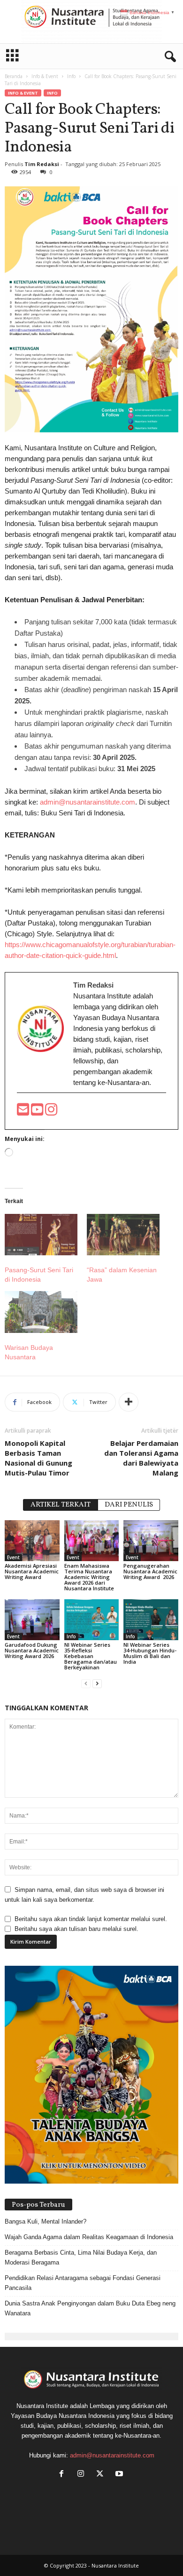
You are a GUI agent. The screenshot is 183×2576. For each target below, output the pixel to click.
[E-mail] (24, 1112)
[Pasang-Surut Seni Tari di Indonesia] (41, 1235)
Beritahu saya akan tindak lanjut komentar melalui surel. (91, 1919)
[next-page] (97, 1683)
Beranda (14, 76)
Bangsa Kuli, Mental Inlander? (46, 2221)
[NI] (91, 22)
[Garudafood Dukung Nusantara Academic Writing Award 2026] (32, 1620)
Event (13, 1557)
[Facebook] (64, 2475)
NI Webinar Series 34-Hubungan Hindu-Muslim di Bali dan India (150, 1653)
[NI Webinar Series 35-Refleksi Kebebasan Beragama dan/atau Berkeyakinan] (92, 1620)
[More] (129, 1402)
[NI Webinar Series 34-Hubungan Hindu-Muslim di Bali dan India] (151, 1620)
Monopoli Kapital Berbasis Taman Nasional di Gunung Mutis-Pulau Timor (38, 1458)
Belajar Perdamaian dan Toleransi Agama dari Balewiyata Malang (141, 1458)
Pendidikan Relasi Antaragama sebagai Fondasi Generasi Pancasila (83, 2283)
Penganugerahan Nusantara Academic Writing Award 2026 (150, 1571)
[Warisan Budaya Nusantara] (41, 1312)
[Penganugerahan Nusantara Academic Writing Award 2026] (151, 1541)
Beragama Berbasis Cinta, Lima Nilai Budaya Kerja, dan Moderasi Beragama (81, 2257)
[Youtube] (38, 1112)
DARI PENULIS (129, 1505)
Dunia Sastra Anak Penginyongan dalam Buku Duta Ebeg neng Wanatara (90, 2308)
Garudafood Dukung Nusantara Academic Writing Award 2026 (32, 1650)
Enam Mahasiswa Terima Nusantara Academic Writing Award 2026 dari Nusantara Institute (89, 1577)
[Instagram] (83, 2475)
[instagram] (51, 1112)
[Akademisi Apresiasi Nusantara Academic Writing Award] (32, 1541)
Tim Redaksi (42, 164)
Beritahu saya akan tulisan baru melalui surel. (76, 1929)
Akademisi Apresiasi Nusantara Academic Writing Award (32, 1571)
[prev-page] (86, 1683)
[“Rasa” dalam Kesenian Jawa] (123, 1235)
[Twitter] (102, 2475)
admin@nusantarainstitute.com (88, 802)
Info (71, 76)
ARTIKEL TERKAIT (61, 1505)
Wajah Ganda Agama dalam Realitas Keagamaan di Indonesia (89, 2237)
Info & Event (45, 76)
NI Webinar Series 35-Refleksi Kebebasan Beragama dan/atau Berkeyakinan (91, 1656)
